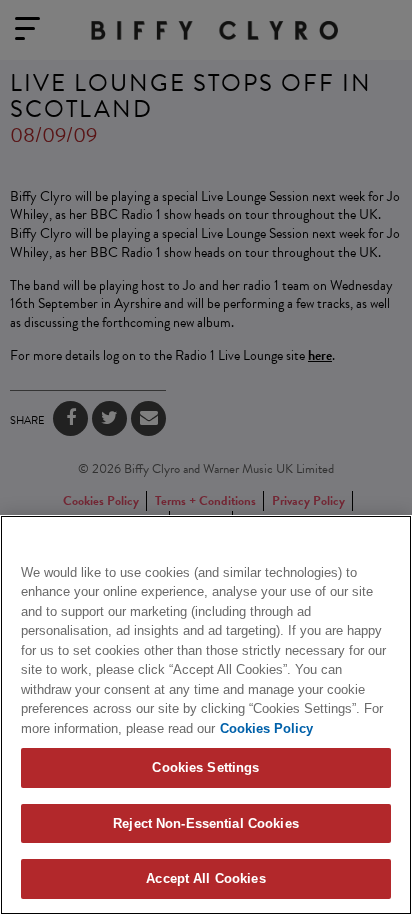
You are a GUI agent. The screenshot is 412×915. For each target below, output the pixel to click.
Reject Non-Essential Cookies (206, 823)
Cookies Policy (266, 728)
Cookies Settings (205, 767)
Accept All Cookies (205, 878)
